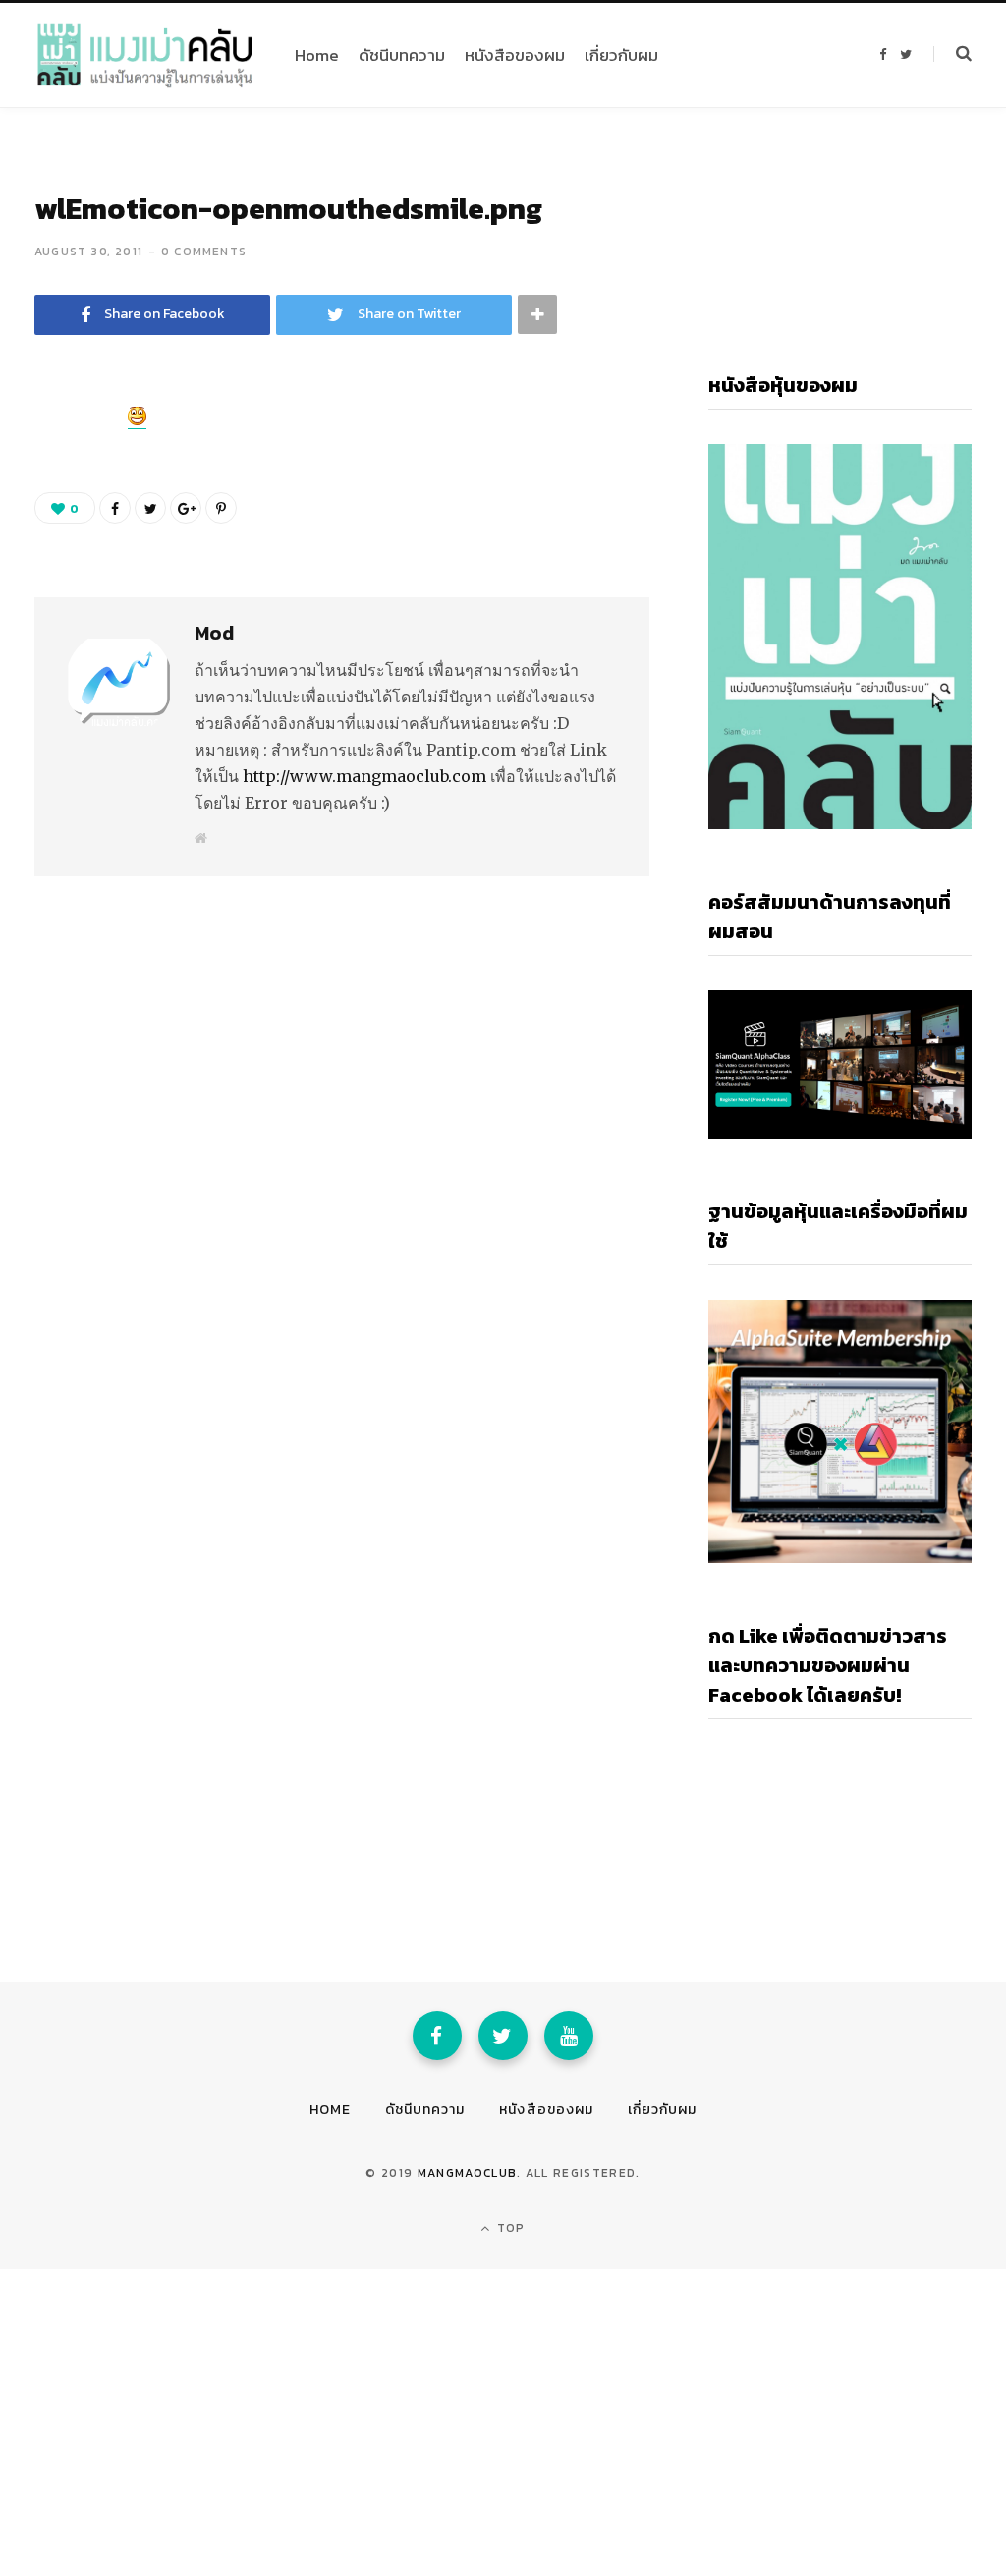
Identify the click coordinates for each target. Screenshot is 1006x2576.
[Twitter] (503, 2036)
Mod (214, 633)
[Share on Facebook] (55, 478)
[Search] (952, 54)
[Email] (55, 583)
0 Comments (204, 252)
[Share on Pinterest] (221, 508)
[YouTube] (569, 2036)
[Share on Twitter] (55, 531)
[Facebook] (437, 2036)
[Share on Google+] (186, 508)
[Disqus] (342, 1117)
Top (509, 2228)
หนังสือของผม (546, 2110)
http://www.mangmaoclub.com (364, 776)
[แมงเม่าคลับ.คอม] (145, 55)
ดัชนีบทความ (425, 2110)
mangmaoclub (468, 2173)
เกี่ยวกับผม (662, 2110)
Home (330, 2110)
